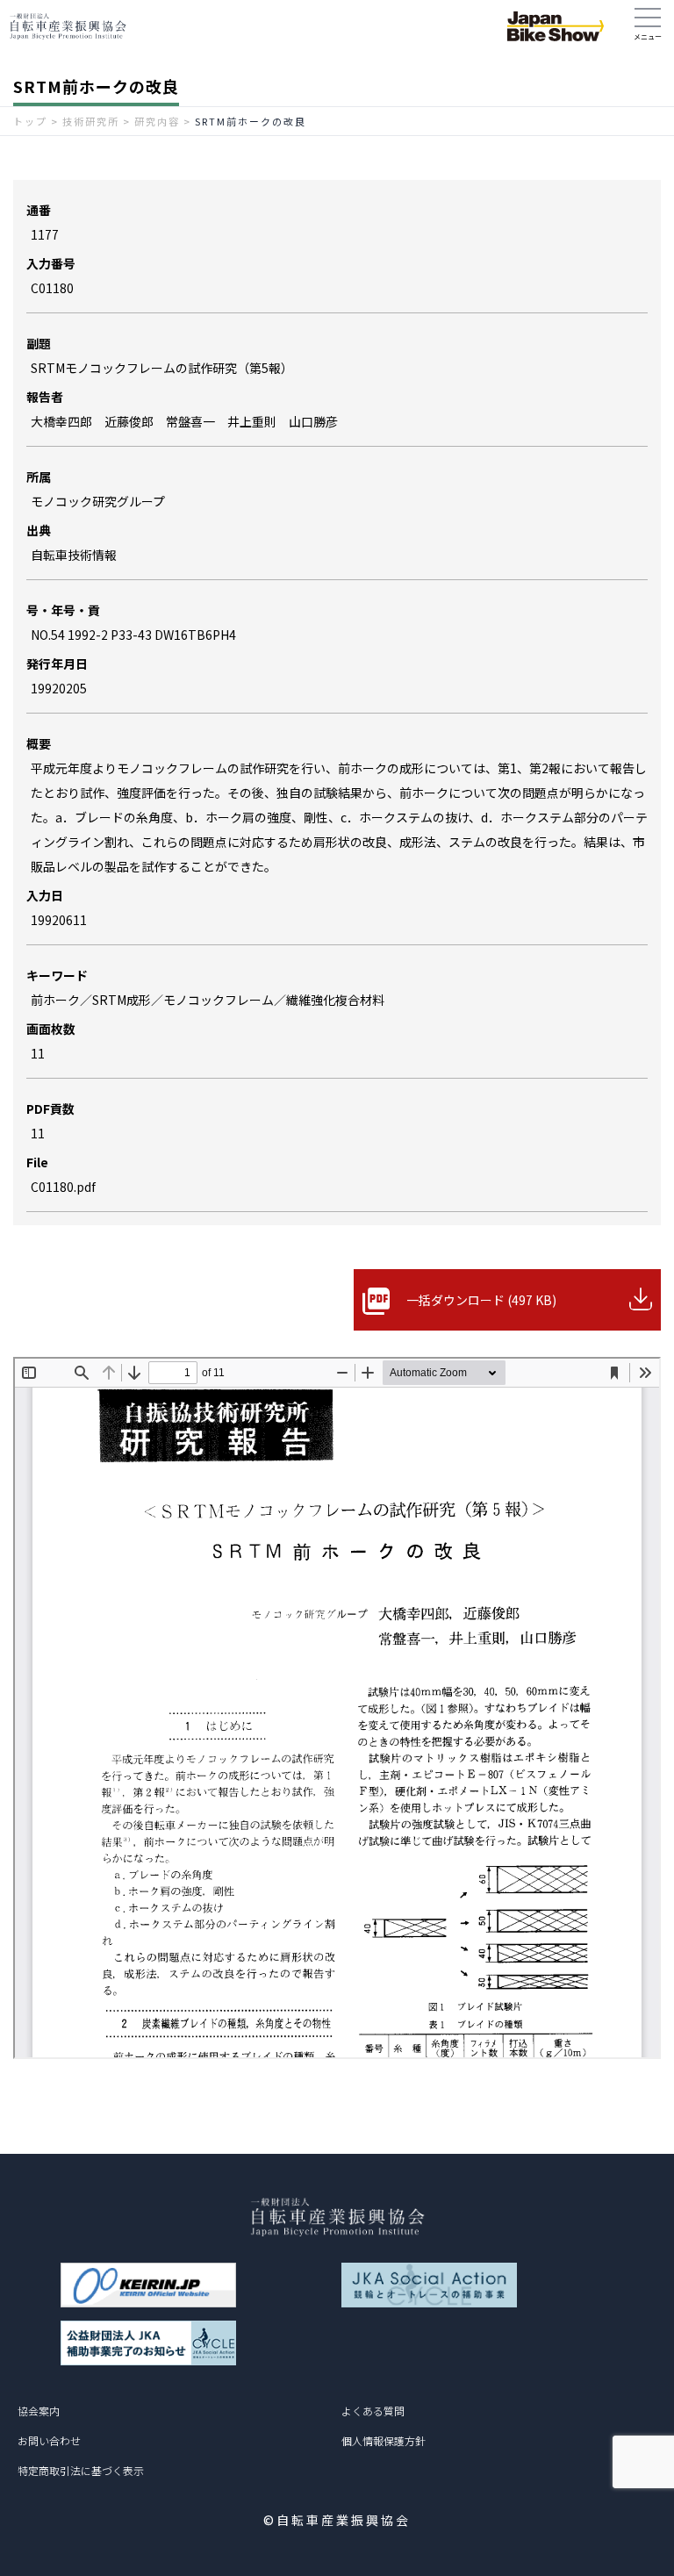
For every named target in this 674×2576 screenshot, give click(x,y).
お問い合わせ (49, 2440)
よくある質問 (373, 2411)
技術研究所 (91, 121)
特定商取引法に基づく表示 (81, 2470)
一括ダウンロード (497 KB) (481, 1300)
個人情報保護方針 (384, 2440)
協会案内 (39, 2411)
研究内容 (157, 121)
